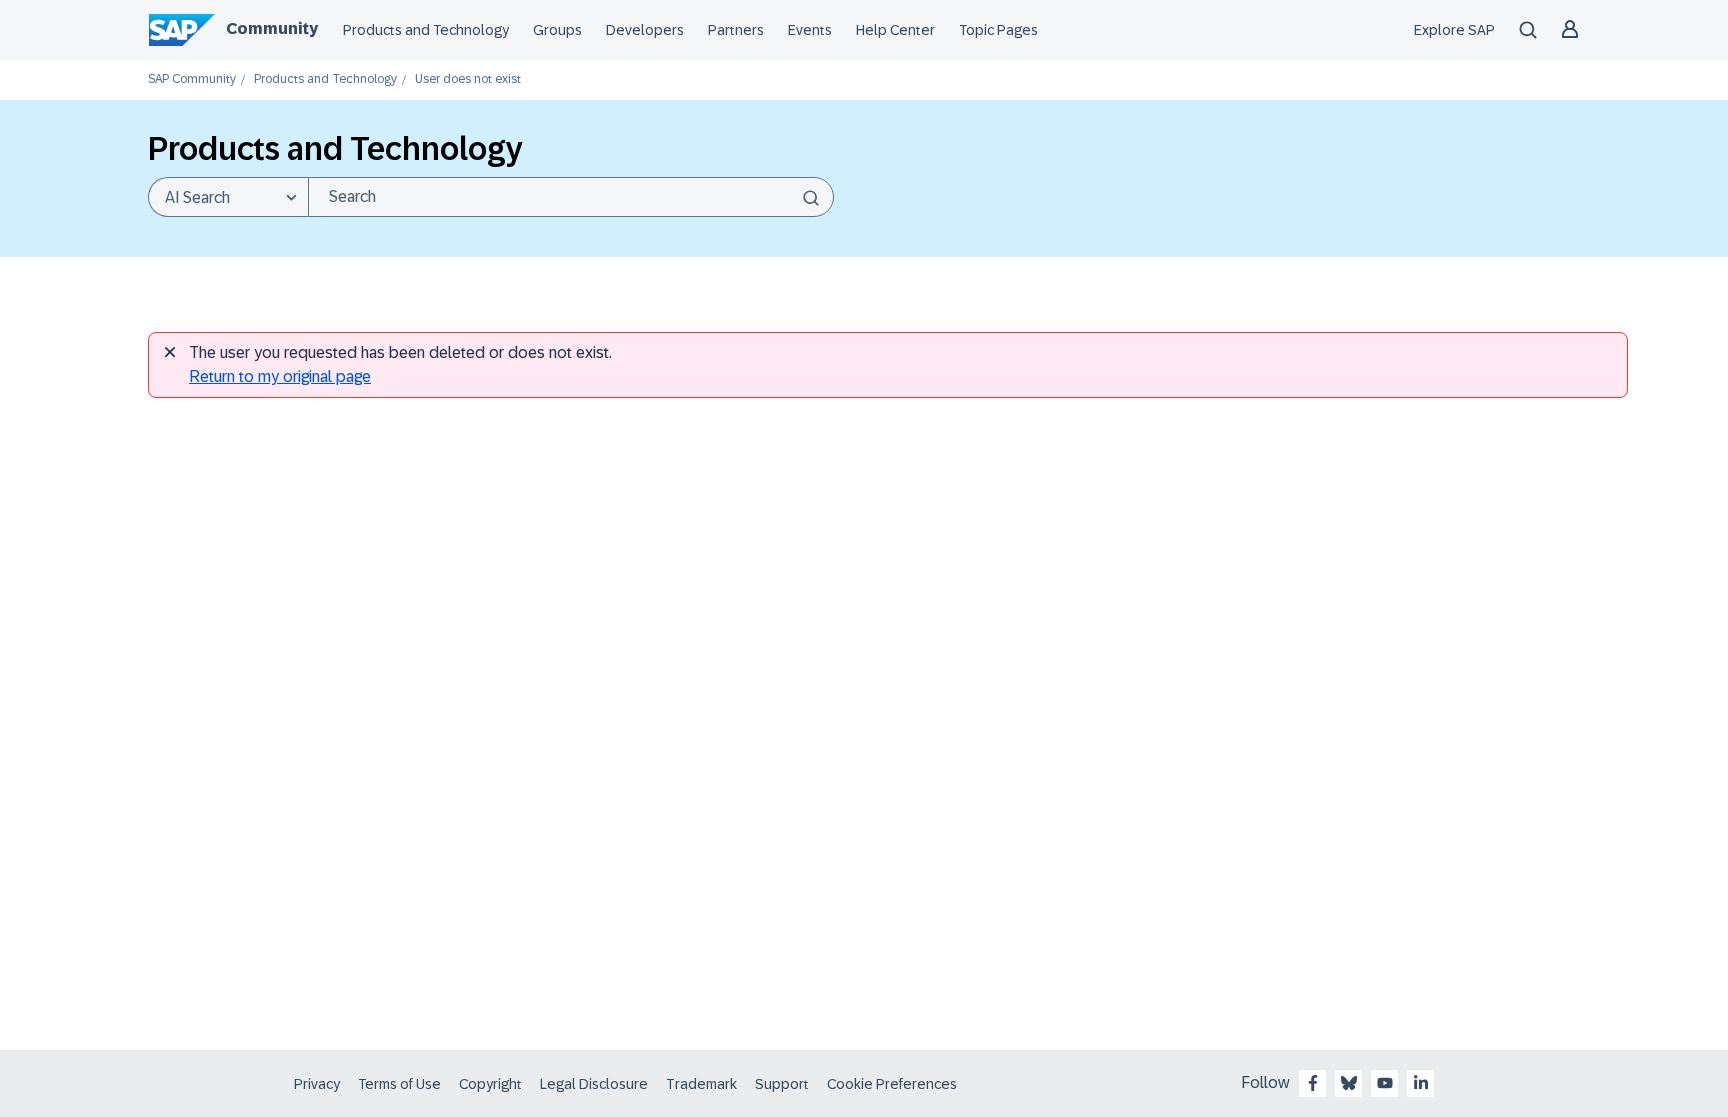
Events (810, 30)
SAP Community (192, 79)
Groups (557, 30)
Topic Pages (998, 30)
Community (272, 28)
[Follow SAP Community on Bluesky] (1349, 1083)
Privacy (317, 1084)
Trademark (701, 1084)
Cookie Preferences (892, 1084)
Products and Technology (426, 30)
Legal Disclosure (594, 1084)
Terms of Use (399, 1084)
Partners (736, 30)
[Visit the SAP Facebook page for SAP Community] (1313, 1083)
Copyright (490, 1084)
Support (782, 1084)
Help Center (895, 30)
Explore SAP (1454, 30)
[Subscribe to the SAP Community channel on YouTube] (1385, 1083)
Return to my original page (280, 376)
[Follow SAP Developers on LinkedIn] (1421, 1083)
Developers (645, 30)
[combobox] (571, 197)
